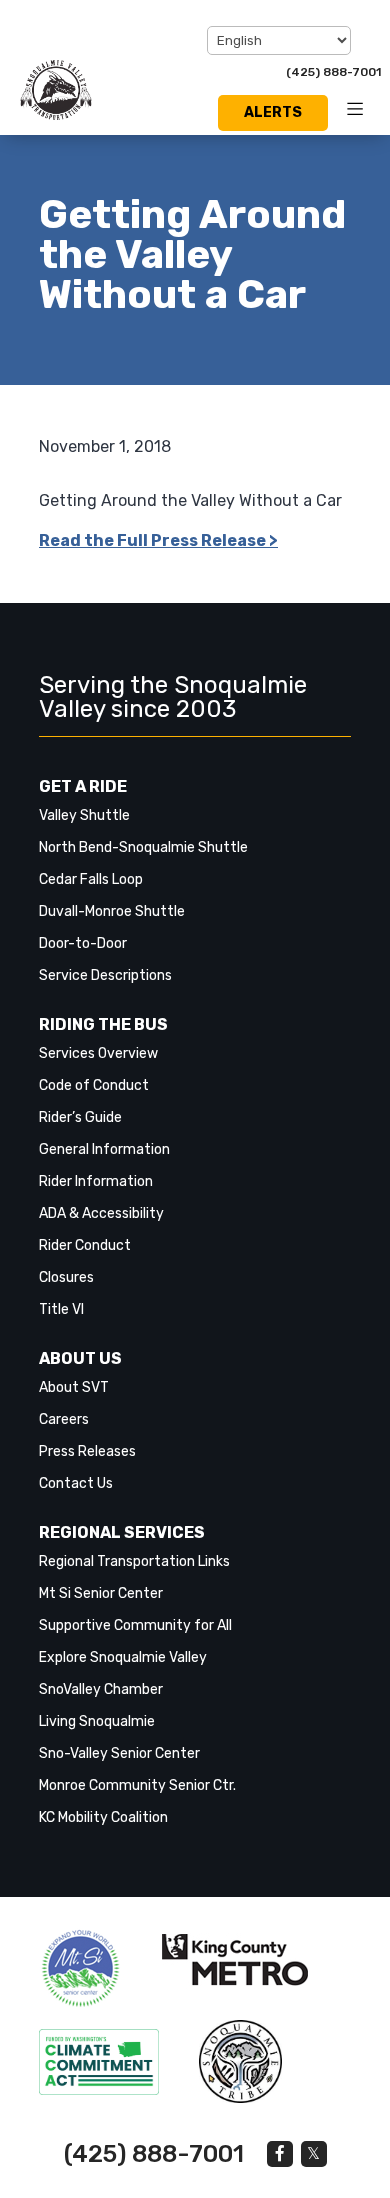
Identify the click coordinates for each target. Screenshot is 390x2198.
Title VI (61, 1309)
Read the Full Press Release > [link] (158, 540)
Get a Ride (83, 786)
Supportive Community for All (135, 1625)
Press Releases (87, 1451)
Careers (64, 1419)
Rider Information (96, 1181)
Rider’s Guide (80, 1117)
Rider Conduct (85, 1245)
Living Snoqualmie (97, 1721)
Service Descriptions (105, 975)
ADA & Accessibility (101, 1213)
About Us (80, 1358)
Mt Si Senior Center (101, 1593)
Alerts (273, 112)
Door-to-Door (83, 943)
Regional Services (122, 1532)
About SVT (74, 1387)
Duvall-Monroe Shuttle (112, 911)
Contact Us (76, 1483)
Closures (66, 1277)
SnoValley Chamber (101, 1689)
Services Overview (98, 1053)
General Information (104, 1149)
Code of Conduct (94, 1085)
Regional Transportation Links (134, 1561)
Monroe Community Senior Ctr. (137, 1785)
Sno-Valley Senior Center (119, 1753)
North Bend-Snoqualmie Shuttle (143, 847)
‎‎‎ (80, 1968)
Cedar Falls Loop (91, 879)
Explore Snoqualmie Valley (123, 1657)
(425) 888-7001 (333, 72)
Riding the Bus (103, 1024)
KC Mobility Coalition (103, 1817)
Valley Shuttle (84, 815)
